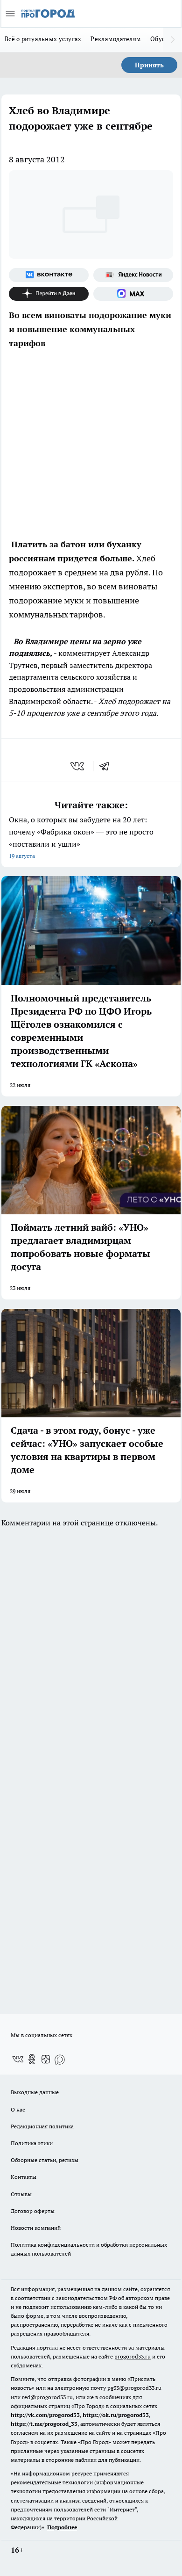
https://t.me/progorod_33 (44, 2424)
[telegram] (107, 766)
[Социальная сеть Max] (133, 294)
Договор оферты (33, 2211)
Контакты (24, 2177)
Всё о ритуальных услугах (43, 39)
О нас (18, 2109)
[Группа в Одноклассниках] (32, 2059)
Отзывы (21, 2194)
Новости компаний (36, 2228)
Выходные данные (35, 2092)
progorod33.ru (133, 2356)
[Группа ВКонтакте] (49, 275)
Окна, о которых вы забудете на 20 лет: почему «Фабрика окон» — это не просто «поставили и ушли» (81, 837)
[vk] (78, 766)
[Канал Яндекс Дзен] (49, 294)
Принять (149, 65)
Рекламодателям (116, 39)
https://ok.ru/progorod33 (116, 2415)
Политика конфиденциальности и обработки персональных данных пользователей (89, 2249)
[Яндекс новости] (133, 275)
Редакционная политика (42, 2126)
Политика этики (32, 2143)
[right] (173, 40)
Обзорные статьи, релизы (45, 2160)
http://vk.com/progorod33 (45, 2415)
